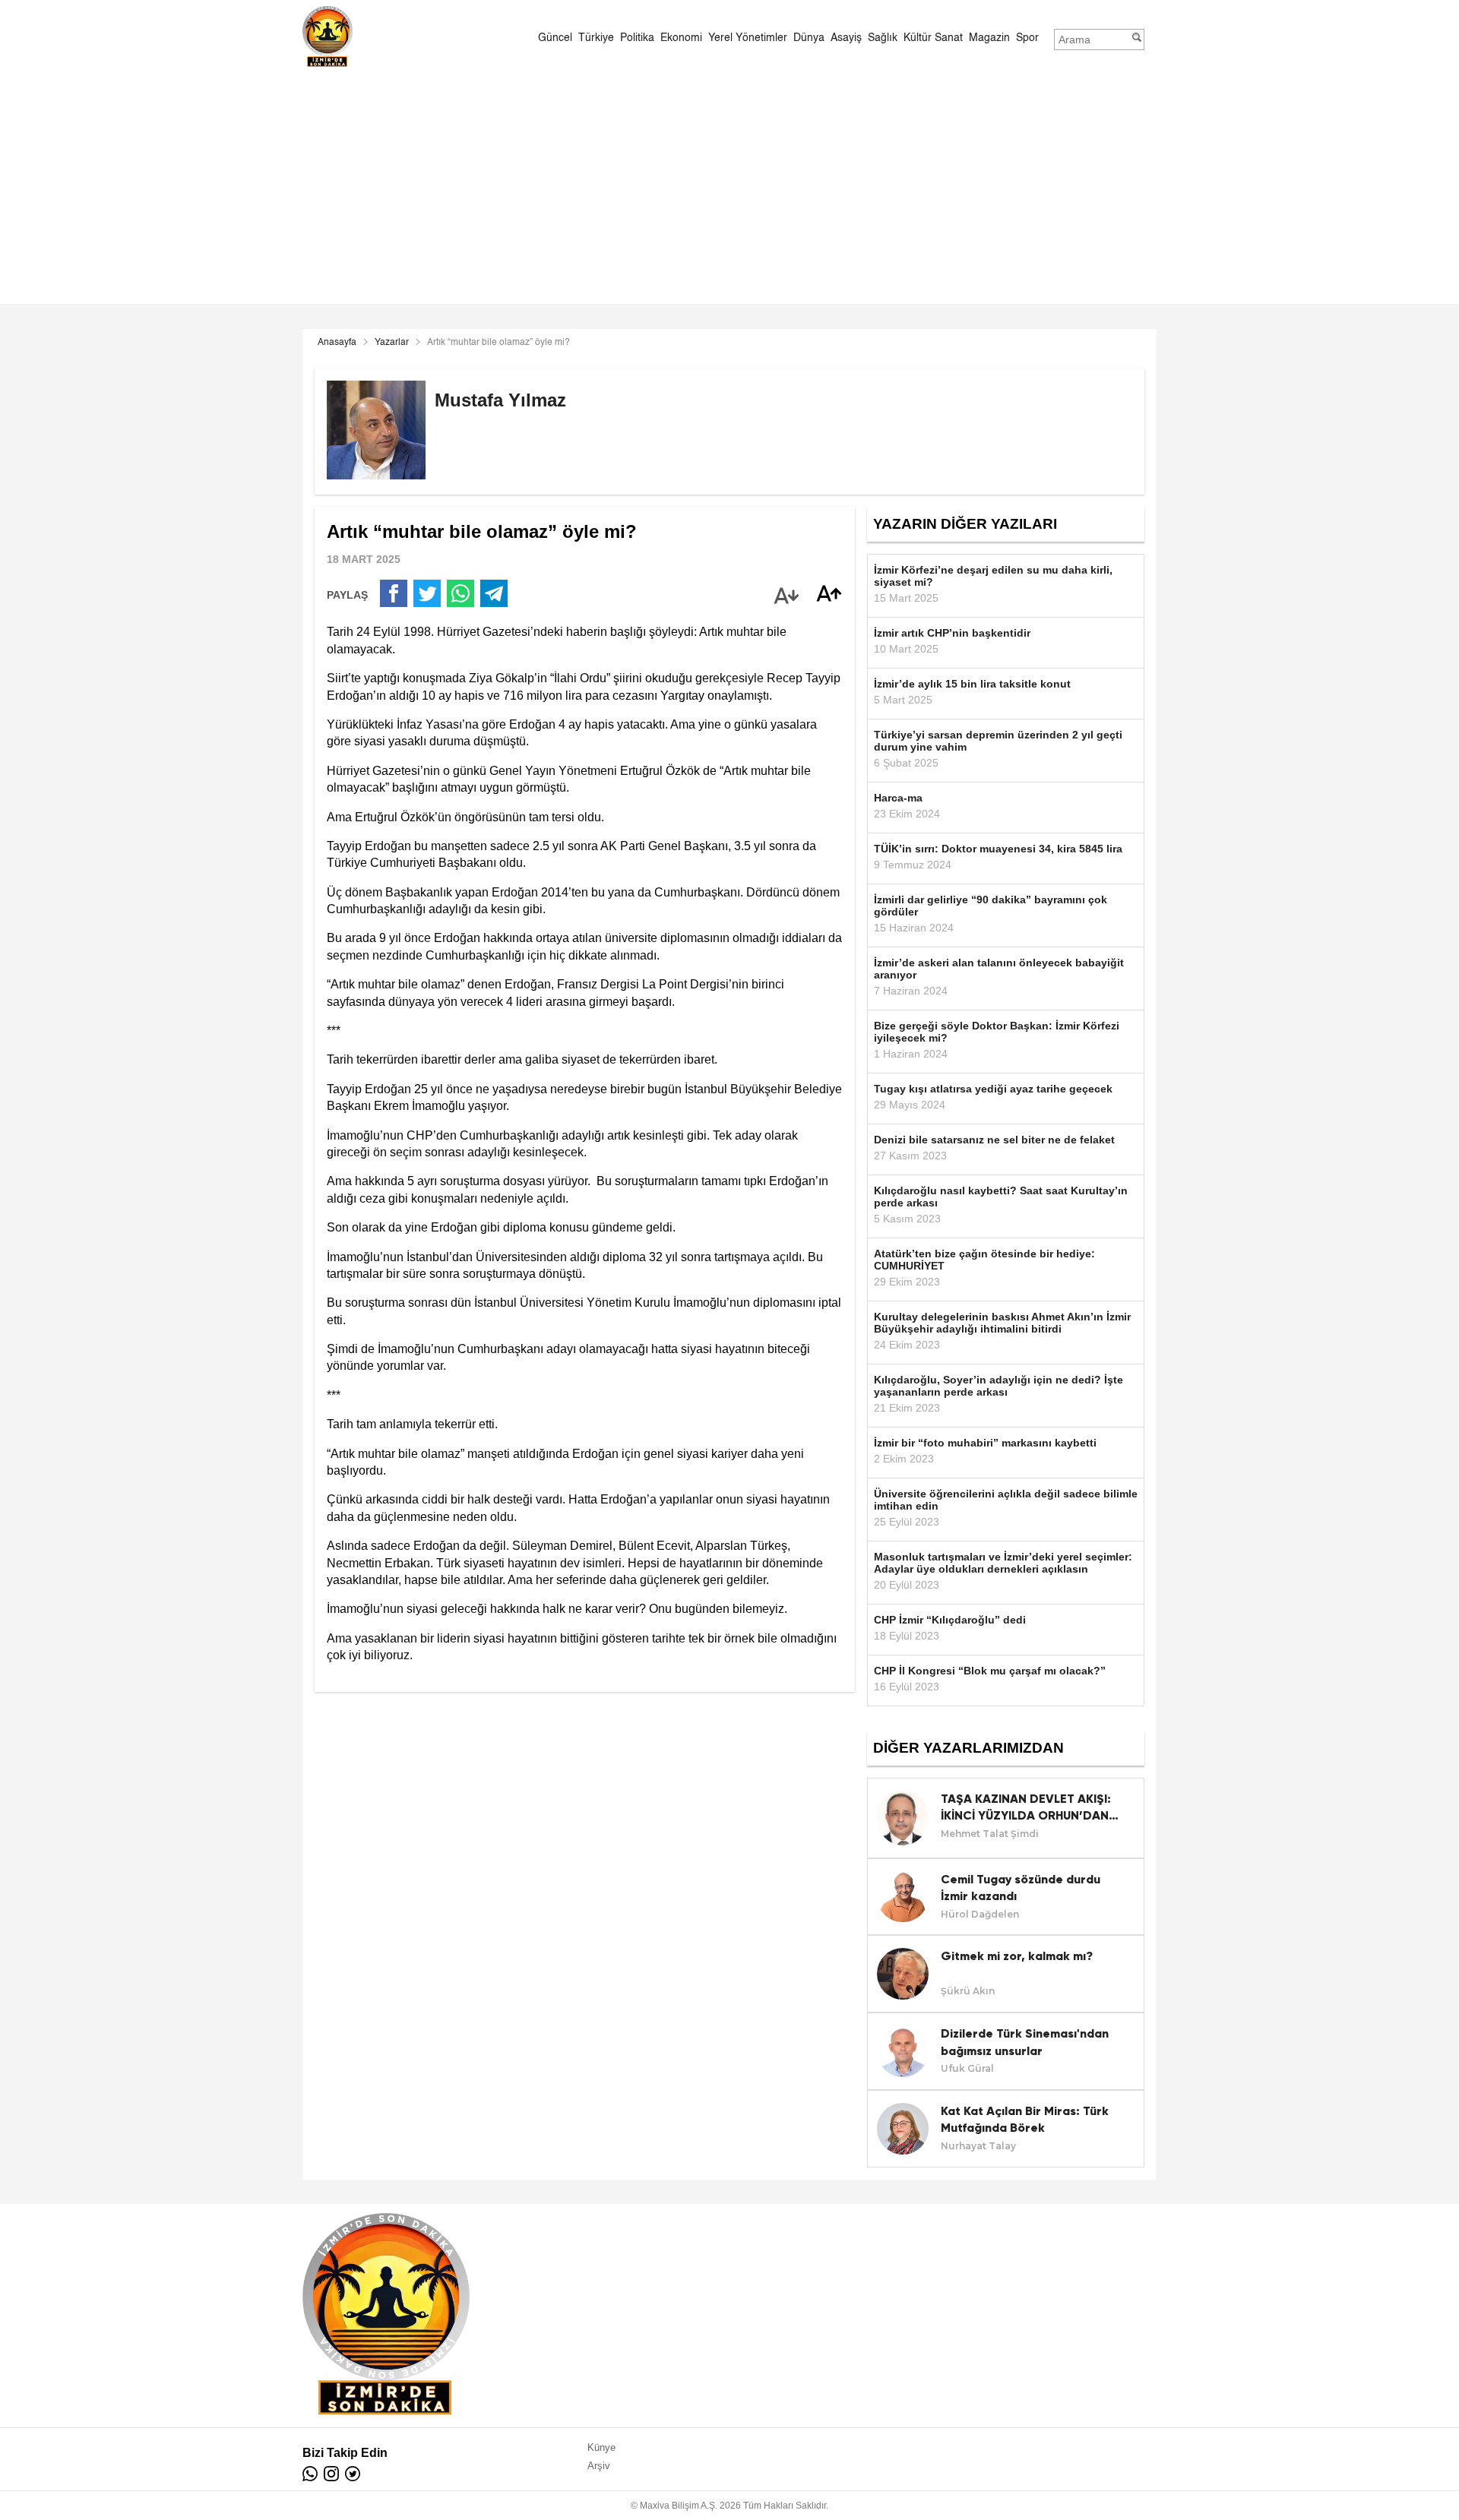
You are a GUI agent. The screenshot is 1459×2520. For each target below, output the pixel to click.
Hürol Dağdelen (980, 1914)
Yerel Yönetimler (748, 38)
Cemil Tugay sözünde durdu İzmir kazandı (1021, 1888)
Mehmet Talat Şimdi (990, 1834)
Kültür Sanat (933, 38)
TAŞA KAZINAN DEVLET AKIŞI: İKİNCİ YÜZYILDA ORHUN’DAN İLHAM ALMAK (1026, 1808)
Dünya (809, 38)
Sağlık (883, 38)
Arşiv (599, 2466)
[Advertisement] (729, 184)
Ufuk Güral (967, 2068)
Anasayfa (337, 343)
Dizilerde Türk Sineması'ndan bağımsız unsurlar (1025, 2042)
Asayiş (846, 38)
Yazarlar (392, 343)
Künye (601, 2447)
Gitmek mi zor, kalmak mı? (1017, 1956)
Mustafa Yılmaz (500, 400)
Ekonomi (681, 38)
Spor (1027, 38)
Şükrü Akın (968, 1991)
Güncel (555, 38)
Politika (637, 38)
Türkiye (596, 38)
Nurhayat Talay (978, 2146)
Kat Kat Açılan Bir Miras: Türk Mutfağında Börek (1025, 2119)
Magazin (989, 38)
